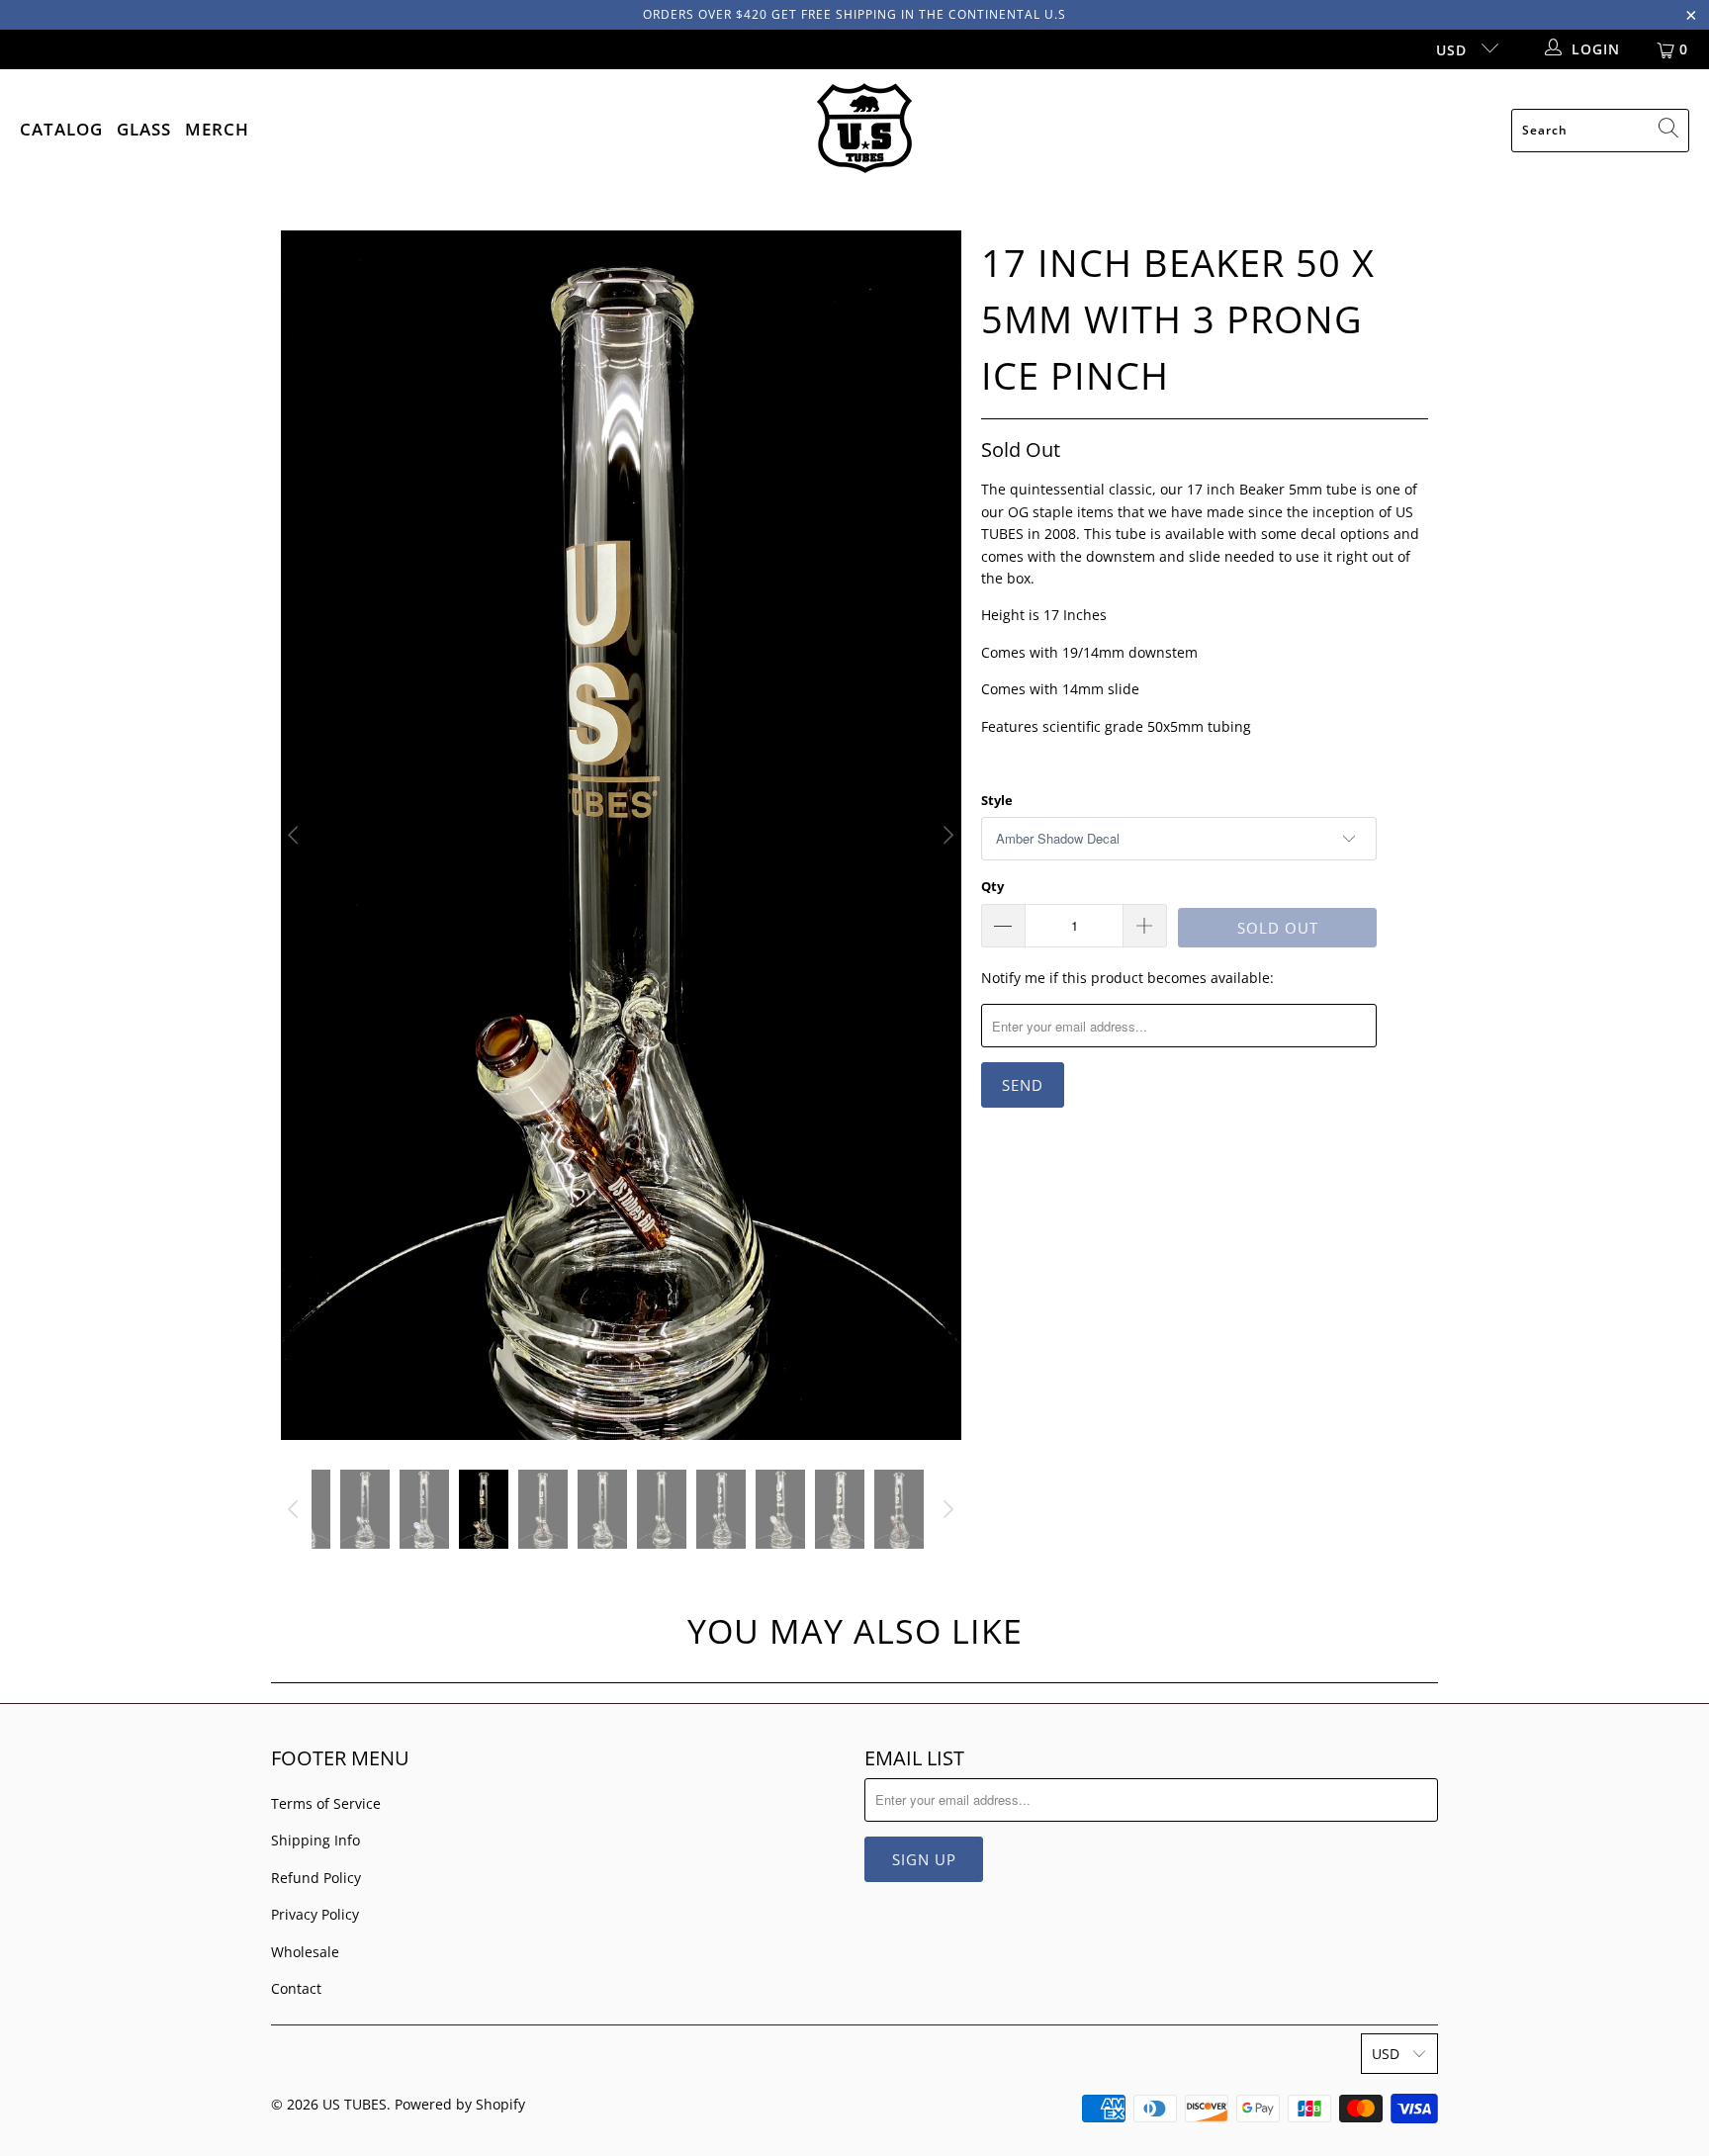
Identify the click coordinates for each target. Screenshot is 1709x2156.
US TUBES (355, 2104)
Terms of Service (326, 1803)
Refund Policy (316, 1878)
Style (997, 800)
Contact (296, 1988)
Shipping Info (315, 1840)
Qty (992, 886)
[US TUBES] (864, 130)
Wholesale (305, 1952)
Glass (144, 129)
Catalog (61, 129)
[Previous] (296, 835)
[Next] (946, 835)
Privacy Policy (315, 1914)
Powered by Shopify (460, 2104)
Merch (217, 129)
